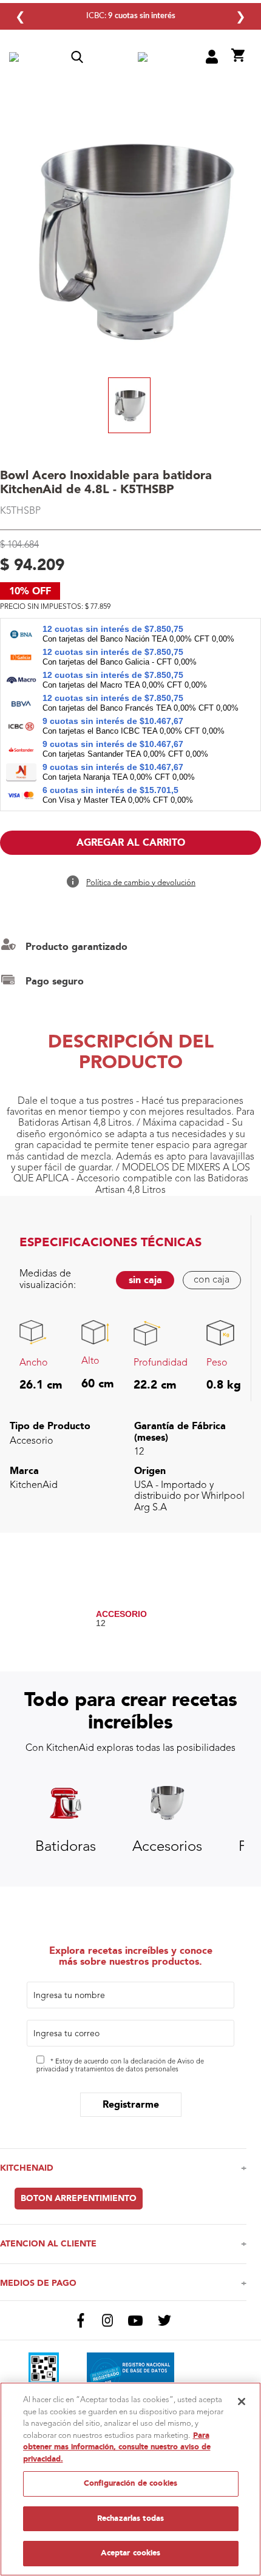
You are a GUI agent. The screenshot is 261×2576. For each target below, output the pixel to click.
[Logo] (143, 58)
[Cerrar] (242, 2402)
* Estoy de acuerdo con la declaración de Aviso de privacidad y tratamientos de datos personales (120, 2066)
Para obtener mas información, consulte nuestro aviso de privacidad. (117, 2447)
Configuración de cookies (130, 2483)
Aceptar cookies (131, 2553)
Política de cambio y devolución (141, 883)
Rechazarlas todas (130, 2518)
